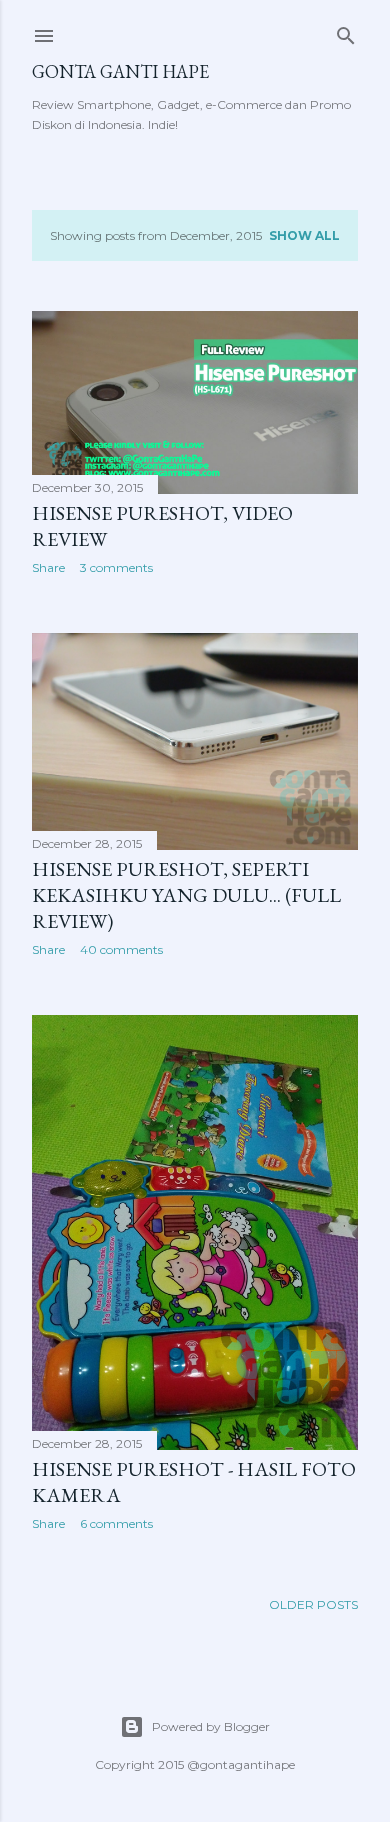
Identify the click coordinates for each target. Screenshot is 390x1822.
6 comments (116, 1523)
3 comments (116, 567)
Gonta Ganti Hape (120, 71)
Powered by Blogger (211, 1726)
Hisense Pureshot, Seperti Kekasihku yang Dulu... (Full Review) (186, 895)
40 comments (121, 949)
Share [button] (48, 567)
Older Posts (313, 1604)
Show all (304, 235)
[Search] (346, 31)
